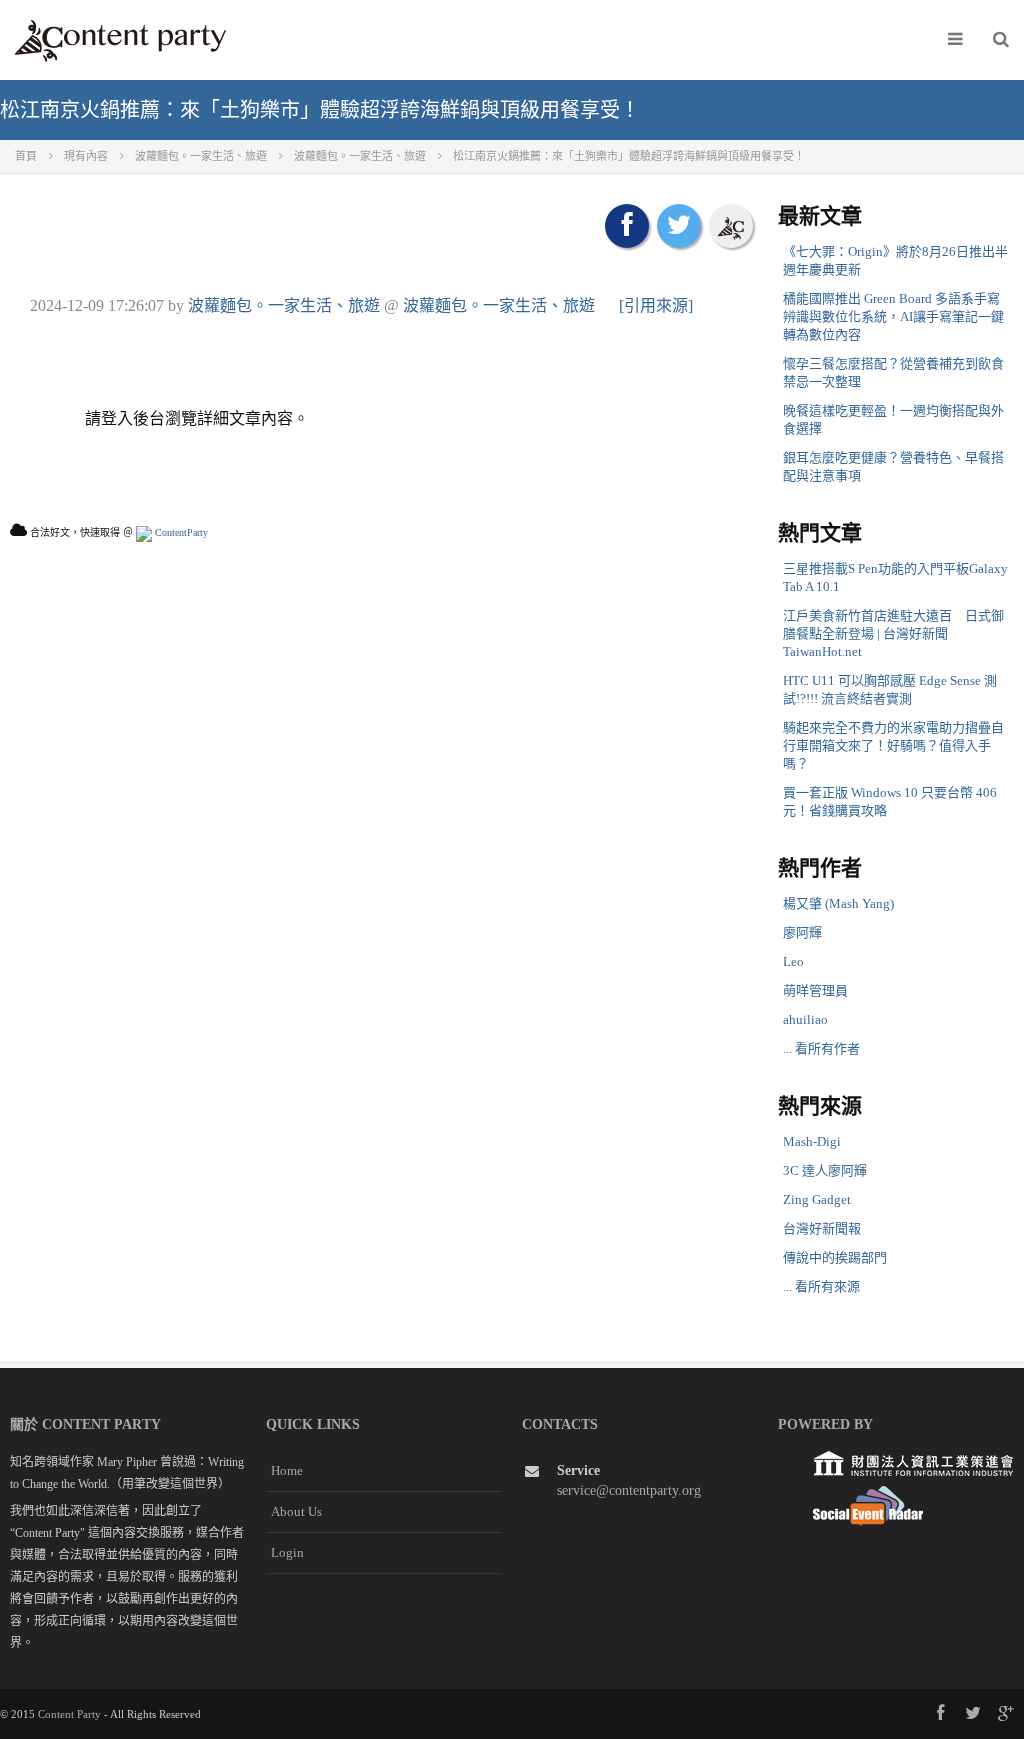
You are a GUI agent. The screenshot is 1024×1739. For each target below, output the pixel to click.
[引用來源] (656, 305)
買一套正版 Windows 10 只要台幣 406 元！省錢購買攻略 (890, 801)
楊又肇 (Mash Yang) (838, 903)
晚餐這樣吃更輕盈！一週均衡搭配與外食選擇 (893, 419)
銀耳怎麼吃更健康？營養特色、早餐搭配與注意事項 (893, 466)
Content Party (69, 1714)
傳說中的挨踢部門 (835, 1257)
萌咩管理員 (815, 990)
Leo (793, 961)
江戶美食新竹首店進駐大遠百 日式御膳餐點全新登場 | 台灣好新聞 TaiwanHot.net (893, 633)
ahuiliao (805, 1019)
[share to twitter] (679, 226)
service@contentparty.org (629, 1490)
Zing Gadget (817, 1199)
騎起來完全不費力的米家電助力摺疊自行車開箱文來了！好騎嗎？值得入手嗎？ (893, 745)
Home (287, 1470)
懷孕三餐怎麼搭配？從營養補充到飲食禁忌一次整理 (893, 372)
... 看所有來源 (821, 1286)
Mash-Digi (812, 1141)
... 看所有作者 (821, 1048)
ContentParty (180, 532)
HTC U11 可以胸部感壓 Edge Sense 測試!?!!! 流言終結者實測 (890, 689)
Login (287, 1552)
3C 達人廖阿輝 (825, 1170)
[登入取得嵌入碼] (731, 226)
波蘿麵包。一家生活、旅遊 (284, 305)
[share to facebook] (627, 226)
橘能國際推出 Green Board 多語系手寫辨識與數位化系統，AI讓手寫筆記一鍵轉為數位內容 (893, 316)
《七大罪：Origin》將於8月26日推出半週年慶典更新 (895, 260)
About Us (296, 1511)
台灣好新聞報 (822, 1228)
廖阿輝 (802, 932)
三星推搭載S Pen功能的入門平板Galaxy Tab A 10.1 (895, 577)
